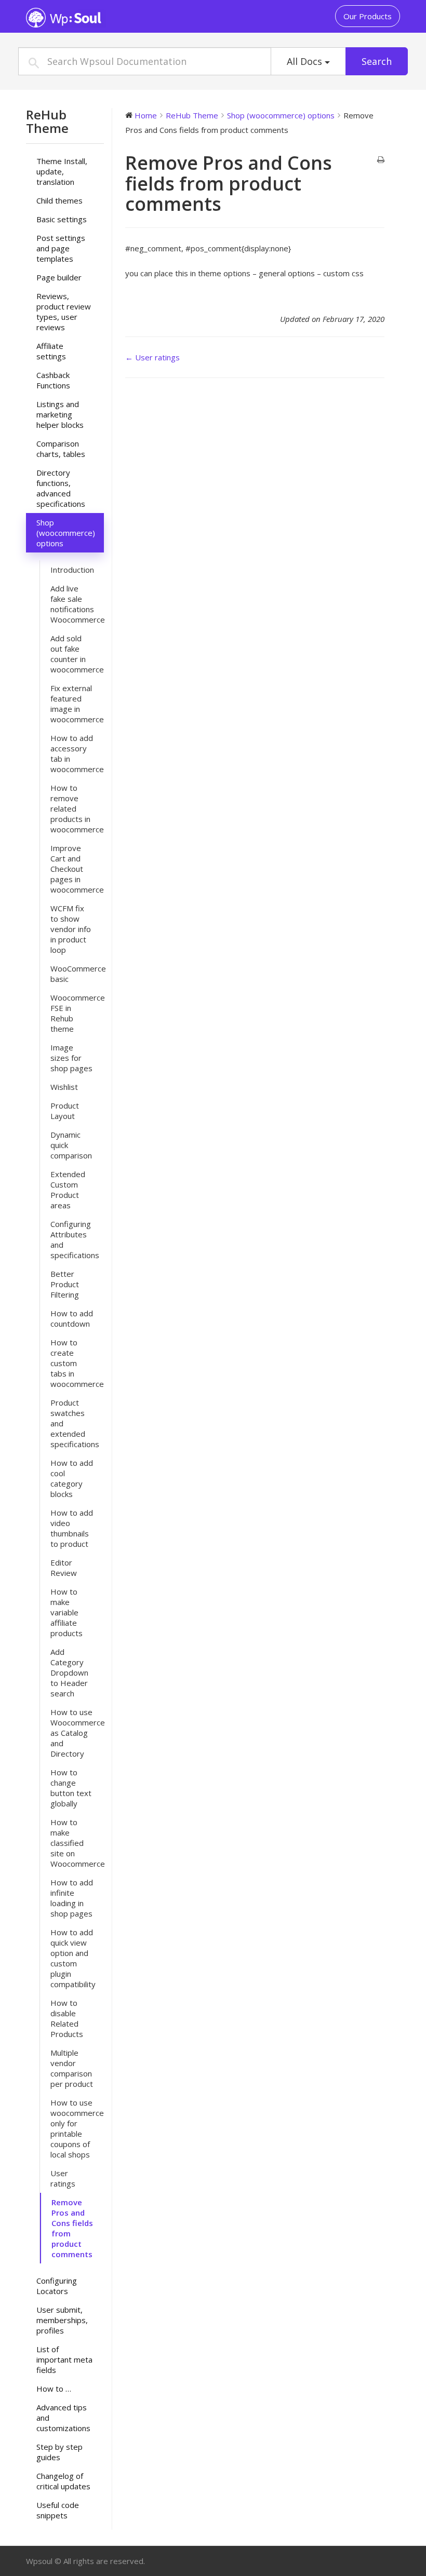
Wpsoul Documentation (91, 18)
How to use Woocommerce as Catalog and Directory (77, 1733)
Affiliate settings (51, 351)
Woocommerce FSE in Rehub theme (77, 1013)
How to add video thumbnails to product (72, 1528)
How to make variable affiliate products (66, 1612)
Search (377, 61)
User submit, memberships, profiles (62, 2320)
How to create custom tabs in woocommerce (77, 1363)
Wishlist (64, 1087)
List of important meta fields (64, 2359)
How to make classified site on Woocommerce (77, 1843)
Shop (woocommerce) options (66, 533)
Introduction (72, 570)
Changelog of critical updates (63, 2481)
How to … (54, 2389)
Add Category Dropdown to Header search (69, 1673)
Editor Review (64, 1568)
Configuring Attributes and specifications (75, 1239)
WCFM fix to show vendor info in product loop (71, 929)
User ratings (63, 2178)
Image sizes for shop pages (71, 1058)
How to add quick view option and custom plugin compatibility (73, 1958)
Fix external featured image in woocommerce (77, 704)
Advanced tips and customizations (63, 2418)
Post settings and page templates (61, 248)
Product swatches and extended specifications (75, 1423)
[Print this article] (381, 160)
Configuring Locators (57, 2286)
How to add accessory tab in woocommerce (77, 753)
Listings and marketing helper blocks (60, 414)
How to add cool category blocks (72, 1478)
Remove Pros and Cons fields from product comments (72, 2228)
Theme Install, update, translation (62, 171)
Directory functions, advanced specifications (61, 488)
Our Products (368, 16)
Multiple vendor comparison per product (72, 2068)
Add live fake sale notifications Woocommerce (77, 604)
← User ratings (152, 357)
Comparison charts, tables (61, 449)
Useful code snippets (58, 2510)
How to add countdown (72, 1318)
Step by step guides (59, 2452)
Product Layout (65, 1111)
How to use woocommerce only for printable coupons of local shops (77, 2128)
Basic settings (62, 219)
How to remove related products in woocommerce (77, 808)
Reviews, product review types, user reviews (64, 312)
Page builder (59, 277)
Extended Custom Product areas (68, 1190)
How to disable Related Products (67, 2018)
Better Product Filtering (65, 1284)
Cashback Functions (53, 380)
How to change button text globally (71, 1788)
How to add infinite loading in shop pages (72, 1898)
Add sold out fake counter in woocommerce (77, 654)
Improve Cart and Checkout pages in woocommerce (77, 869)
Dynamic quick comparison (71, 1145)
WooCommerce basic (77, 974)
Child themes (59, 200)
